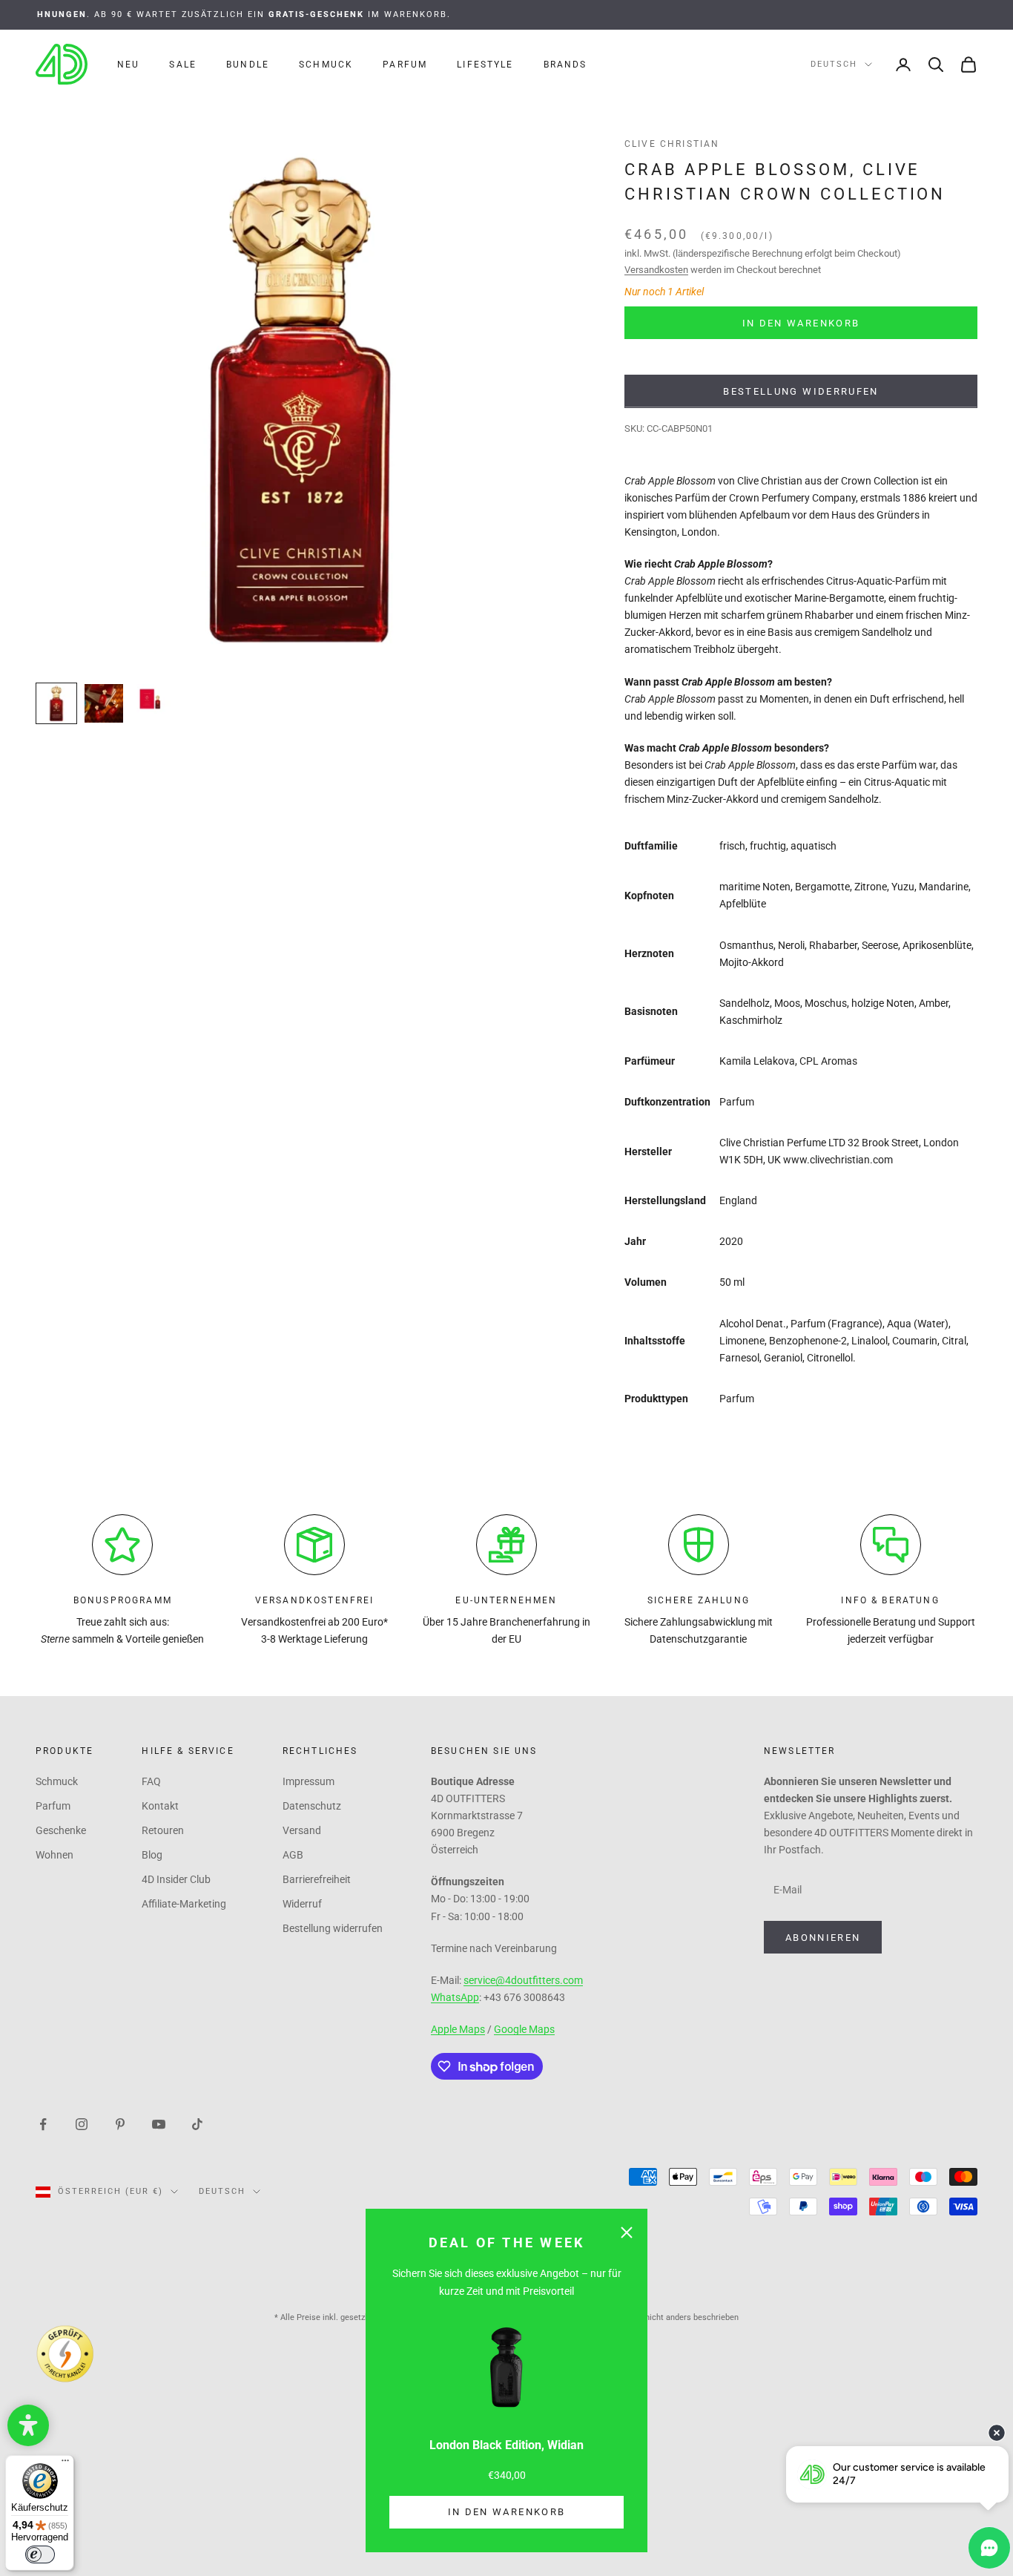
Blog (152, 1855)
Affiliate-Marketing (184, 1904)
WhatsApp (455, 1997)
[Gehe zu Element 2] (104, 703)
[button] (28, 2425)
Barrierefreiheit (317, 1879)
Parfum (405, 65)
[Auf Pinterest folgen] (120, 2123)
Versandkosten (656, 270)
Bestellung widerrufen (801, 391)
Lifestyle (485, 65)
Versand (302, 1830)
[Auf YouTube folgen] (159, 2123)
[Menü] (65, 2464)
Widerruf (302, 1904)
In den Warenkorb (506, 2512)
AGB (293, 1855)
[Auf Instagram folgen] (82, 2123)
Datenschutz (312, 1806)
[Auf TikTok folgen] (197, 2123)
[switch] (40, 2554)
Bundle (248, 65)
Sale (183, 65)
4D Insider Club (176, 1879)
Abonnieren (823, 1938)
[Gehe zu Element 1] (56, 703)
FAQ (151, 1781)
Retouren (163, 1830)
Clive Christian (672, 144)
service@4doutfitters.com (523, 1980)
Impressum (308, 1781)
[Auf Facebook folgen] (43, 2123)
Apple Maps (458, 2029)
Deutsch (834, 64)
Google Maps (524, 2029)
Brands (565, 65)
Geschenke (61, 1830)
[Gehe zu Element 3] (151, 699)
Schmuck (326, 65)
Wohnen (55, 1855)
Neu (128, 65)
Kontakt (160, 1806)
